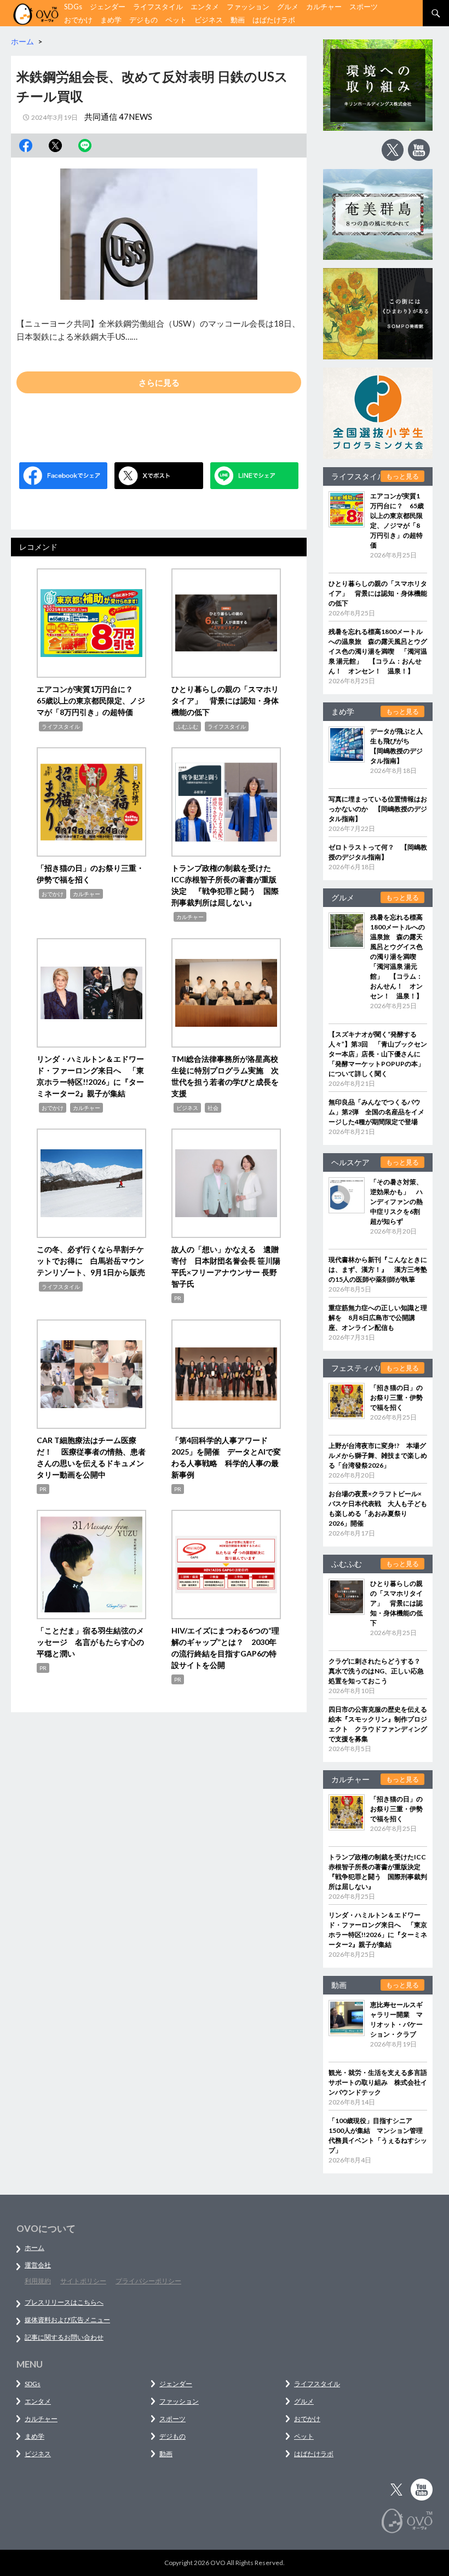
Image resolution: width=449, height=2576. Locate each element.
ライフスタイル (158, 7)
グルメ (288, 7)
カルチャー (324, 7)
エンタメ (205, 7)
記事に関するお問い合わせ (64, 2337)
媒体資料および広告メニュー (67, 2320)
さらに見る (159, 382)
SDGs (73, 7)
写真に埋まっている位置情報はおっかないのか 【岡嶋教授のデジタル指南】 (378, 809)
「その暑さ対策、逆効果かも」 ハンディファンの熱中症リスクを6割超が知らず (396, 1202)
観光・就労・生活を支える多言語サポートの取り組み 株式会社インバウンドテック (378, 2082)
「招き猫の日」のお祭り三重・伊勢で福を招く (396, 1397)
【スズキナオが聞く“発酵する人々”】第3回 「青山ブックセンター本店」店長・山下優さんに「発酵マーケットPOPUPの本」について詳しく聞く (378, 1054)
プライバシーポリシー (148, 2281)
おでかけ (78, 20)
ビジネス (209, 20)
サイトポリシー (83, 2281)
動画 (238, 20)
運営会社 (38, 2265)
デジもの (143, 20)
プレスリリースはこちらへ (64, 2302)
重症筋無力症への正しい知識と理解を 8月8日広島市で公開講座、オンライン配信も (378, 1318)
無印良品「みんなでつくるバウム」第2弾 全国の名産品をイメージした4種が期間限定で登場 (376, 1112)
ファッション (248, 7)
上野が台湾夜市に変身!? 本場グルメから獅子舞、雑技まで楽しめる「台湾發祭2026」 (378, 1455)
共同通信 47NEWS (118, 117)
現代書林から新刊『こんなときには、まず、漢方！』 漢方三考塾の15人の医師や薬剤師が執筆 (378, 1269)
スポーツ (364, 7)
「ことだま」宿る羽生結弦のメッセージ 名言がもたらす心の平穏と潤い (90, 1642)
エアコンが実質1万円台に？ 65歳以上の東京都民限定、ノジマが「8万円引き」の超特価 (91, 700)
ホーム (34, 2248)
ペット (176, 20)
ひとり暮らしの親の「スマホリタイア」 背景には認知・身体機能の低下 (225, 700)
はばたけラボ (274, 20)
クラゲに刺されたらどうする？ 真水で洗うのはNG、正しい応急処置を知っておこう (378, 1671)
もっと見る (402, 476)
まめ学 (111, 20)
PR (178, 1298)
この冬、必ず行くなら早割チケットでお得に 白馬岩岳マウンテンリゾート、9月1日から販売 (91, 1261)
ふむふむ (187, 726)
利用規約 (38, 2281)
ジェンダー (108, 7)
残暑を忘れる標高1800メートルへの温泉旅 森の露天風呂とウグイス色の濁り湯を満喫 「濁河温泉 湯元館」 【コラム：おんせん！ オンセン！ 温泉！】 (378, 651)
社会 (213, 1108)
